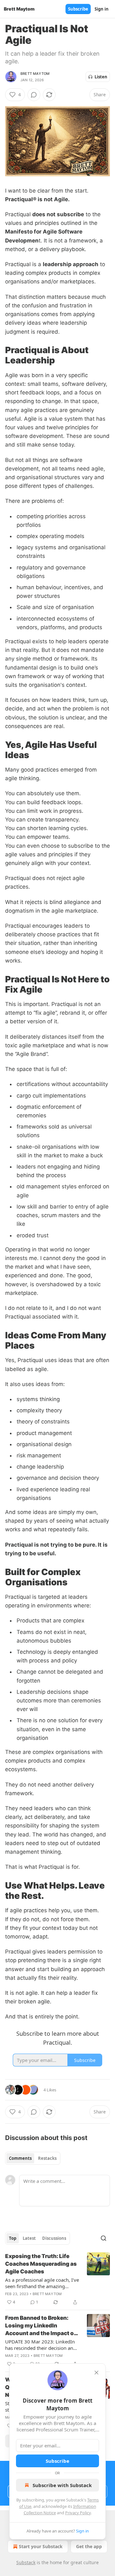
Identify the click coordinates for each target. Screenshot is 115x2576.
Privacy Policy (78, 2513)
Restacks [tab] (47, 2158)
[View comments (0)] (34, 95)
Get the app (89, 2546)
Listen (101, 77)
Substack (26, 2562)
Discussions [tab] (54, 2238)
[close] (96, 2373)
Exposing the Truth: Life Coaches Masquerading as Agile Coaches (41, 2264)
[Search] (103, 2238)
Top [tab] (13, 2238)
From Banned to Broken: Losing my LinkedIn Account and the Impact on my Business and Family (41, 2326)
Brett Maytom (35, 74)
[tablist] (33, 2158)
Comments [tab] (20, 2158)
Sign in (102, 9)
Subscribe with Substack (62, 2485)
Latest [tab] (29, 2238)
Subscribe (78, 9)
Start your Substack (41, 2546)
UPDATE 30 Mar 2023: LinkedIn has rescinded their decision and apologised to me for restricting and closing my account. (41, 2345)
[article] (57, 2279)
